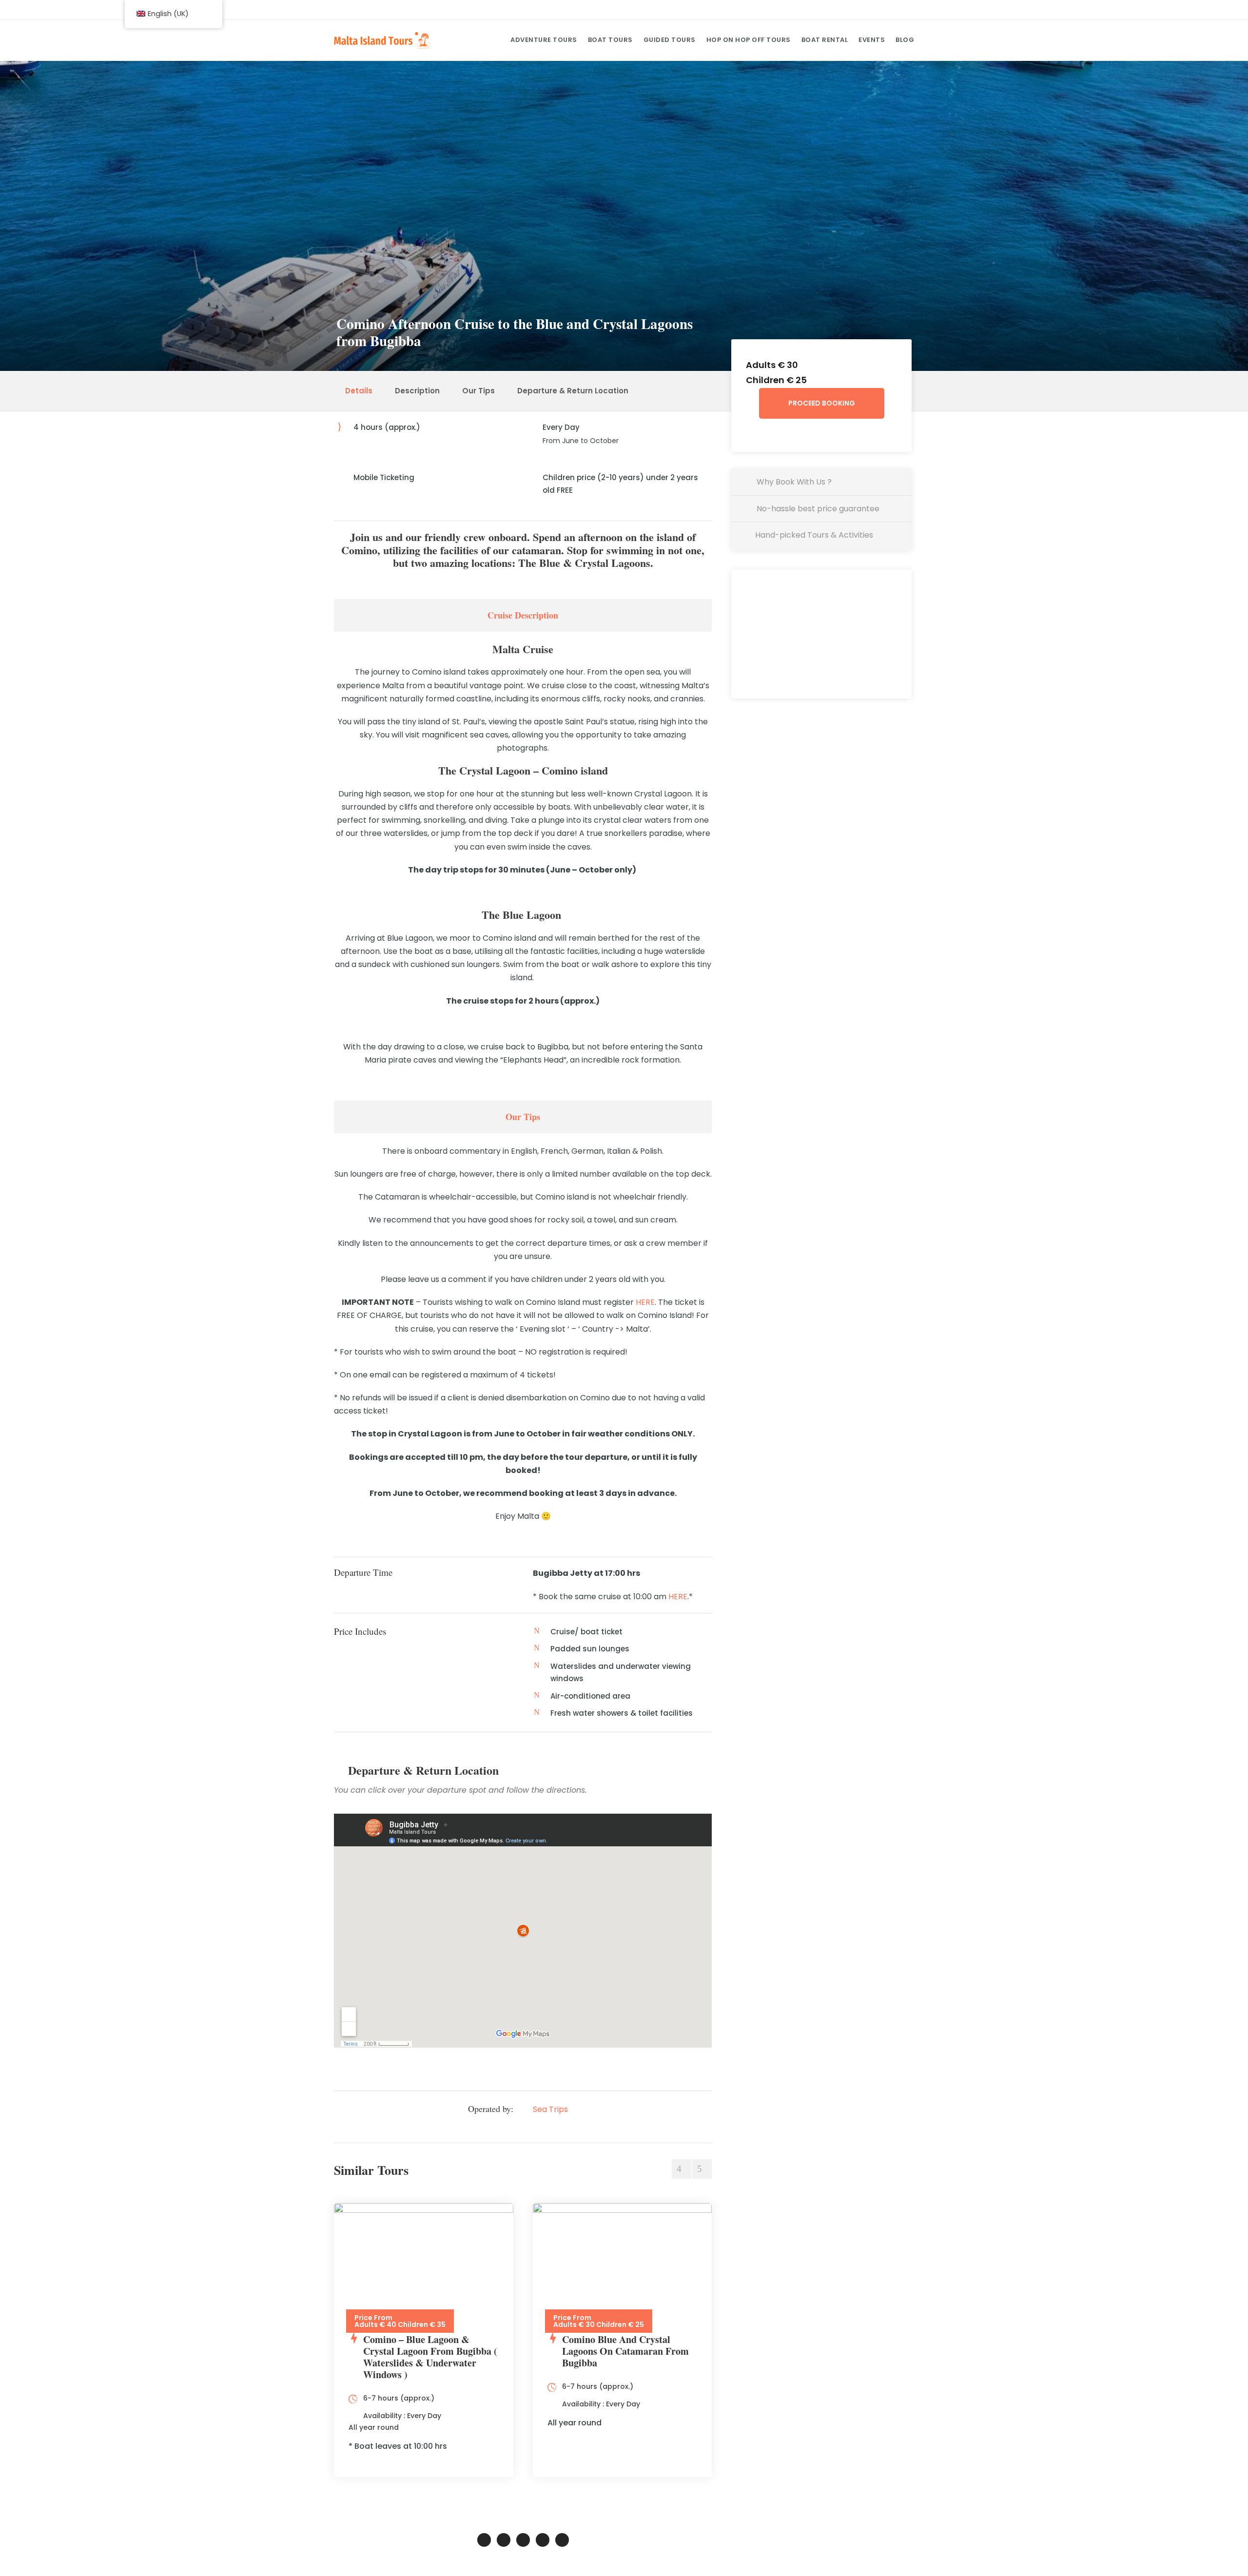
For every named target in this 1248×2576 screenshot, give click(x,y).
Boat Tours (610, 40)
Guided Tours (670, 40)
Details (359, 391)
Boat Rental (825, 40)
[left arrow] (682, 2169)
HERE (645, 1302)
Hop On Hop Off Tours (749, 40)
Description (417, 391)
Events (872, 40)
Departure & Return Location (573, 391)
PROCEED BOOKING (822, 403)
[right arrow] (702, 2169)
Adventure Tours (544, 40)
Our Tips (478, 391)
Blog (905, 40)
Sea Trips (550, 2109)
